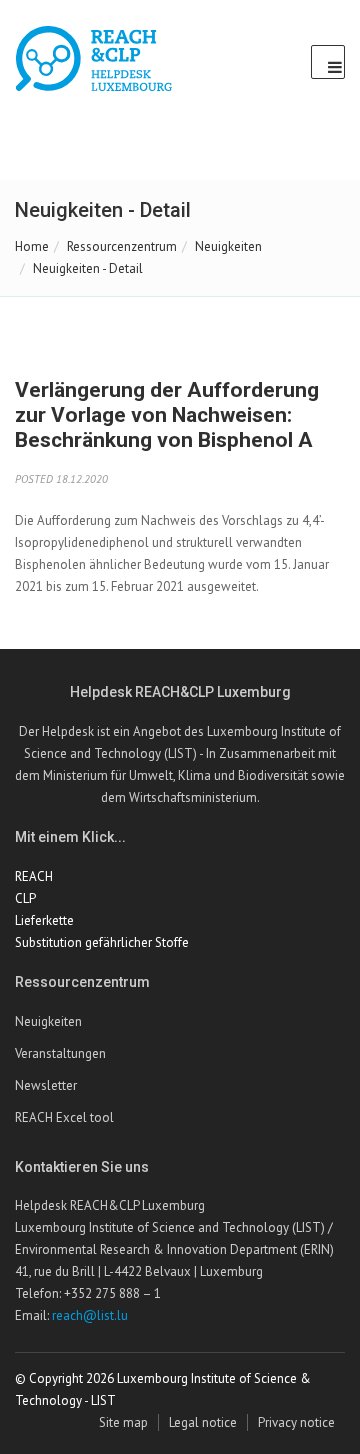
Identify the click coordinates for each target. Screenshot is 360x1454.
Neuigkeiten (228, 246)
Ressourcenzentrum (122, 246)
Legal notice (203, 1422)
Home (32, 246)
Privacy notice (296, 1422)
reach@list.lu (90, 1315)
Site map (123, 1422)
